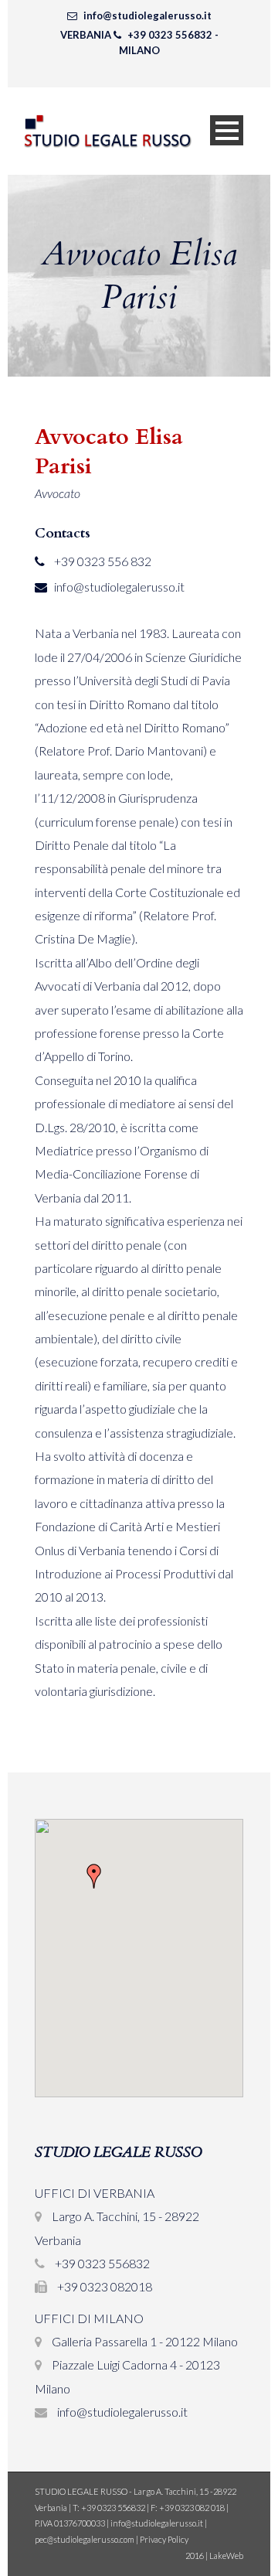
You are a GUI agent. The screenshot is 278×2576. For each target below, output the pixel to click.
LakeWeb (226, 2556)
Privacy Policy (164, 2539)
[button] (94, 1876)
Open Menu (227, 130)
